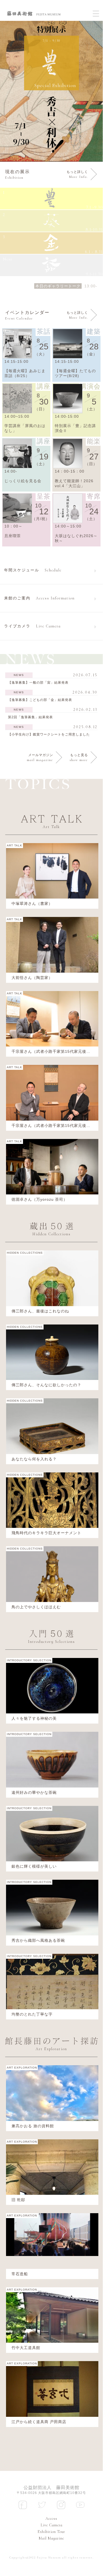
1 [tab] (51, 152)
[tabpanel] (51, 91)
